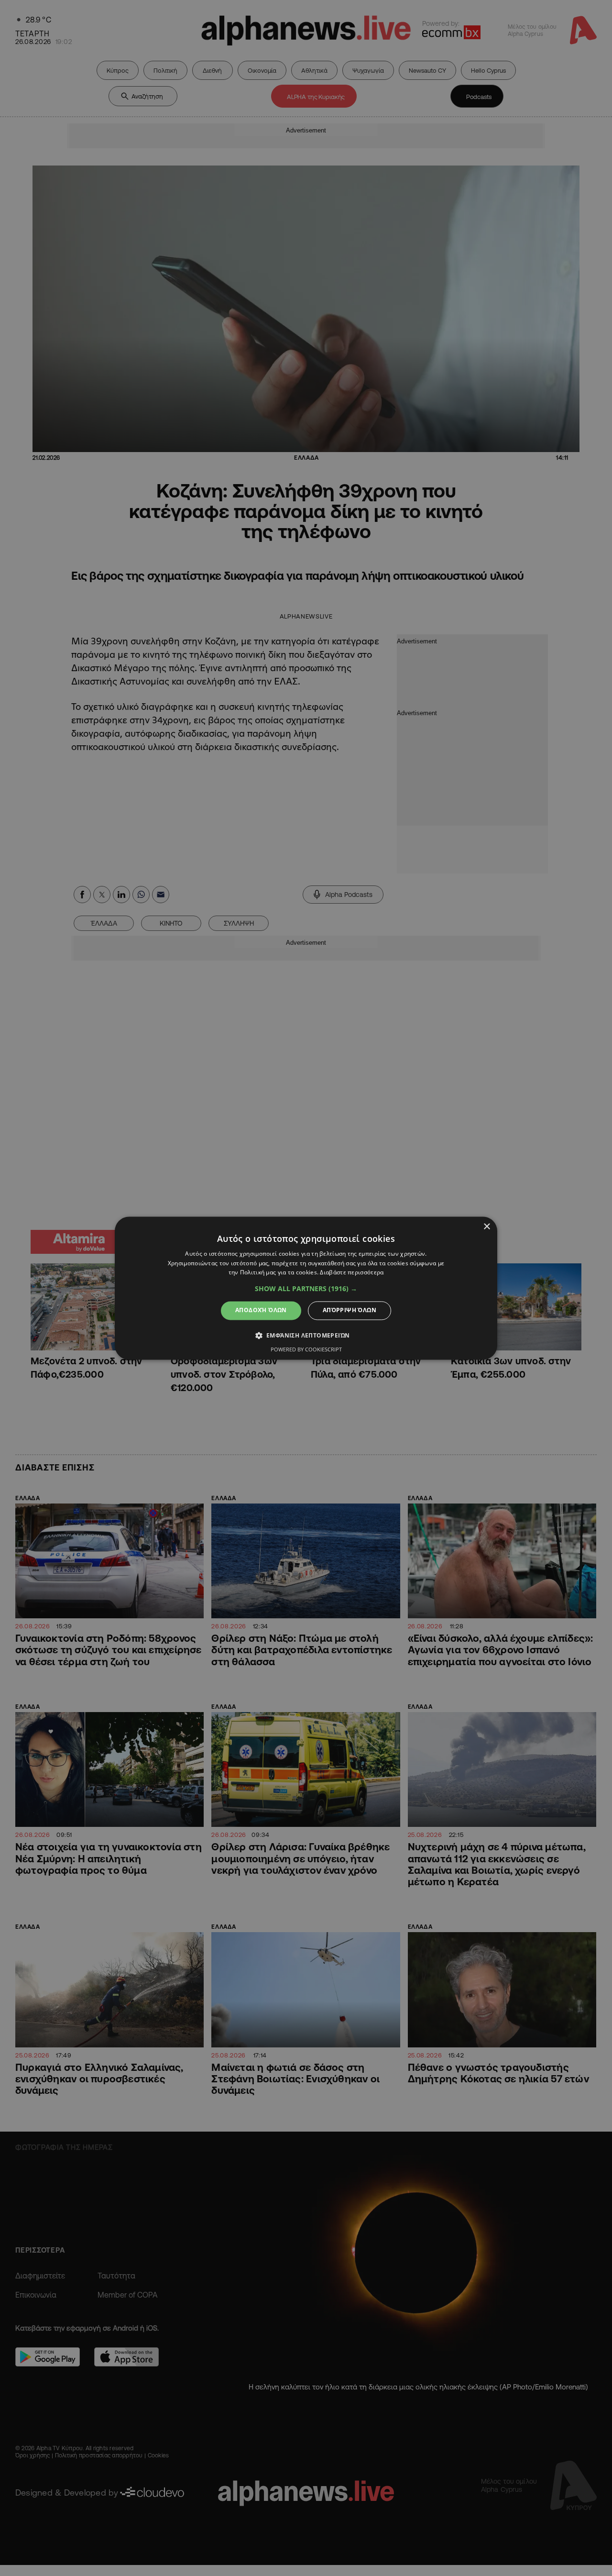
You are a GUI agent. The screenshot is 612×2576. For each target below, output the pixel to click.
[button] (306, 1289)
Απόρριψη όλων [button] (350, 1310)
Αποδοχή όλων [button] (261, 1310)
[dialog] (306, 1288)
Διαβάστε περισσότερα (352, 1273)
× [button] (486, 1227)
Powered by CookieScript (306, 1349)
